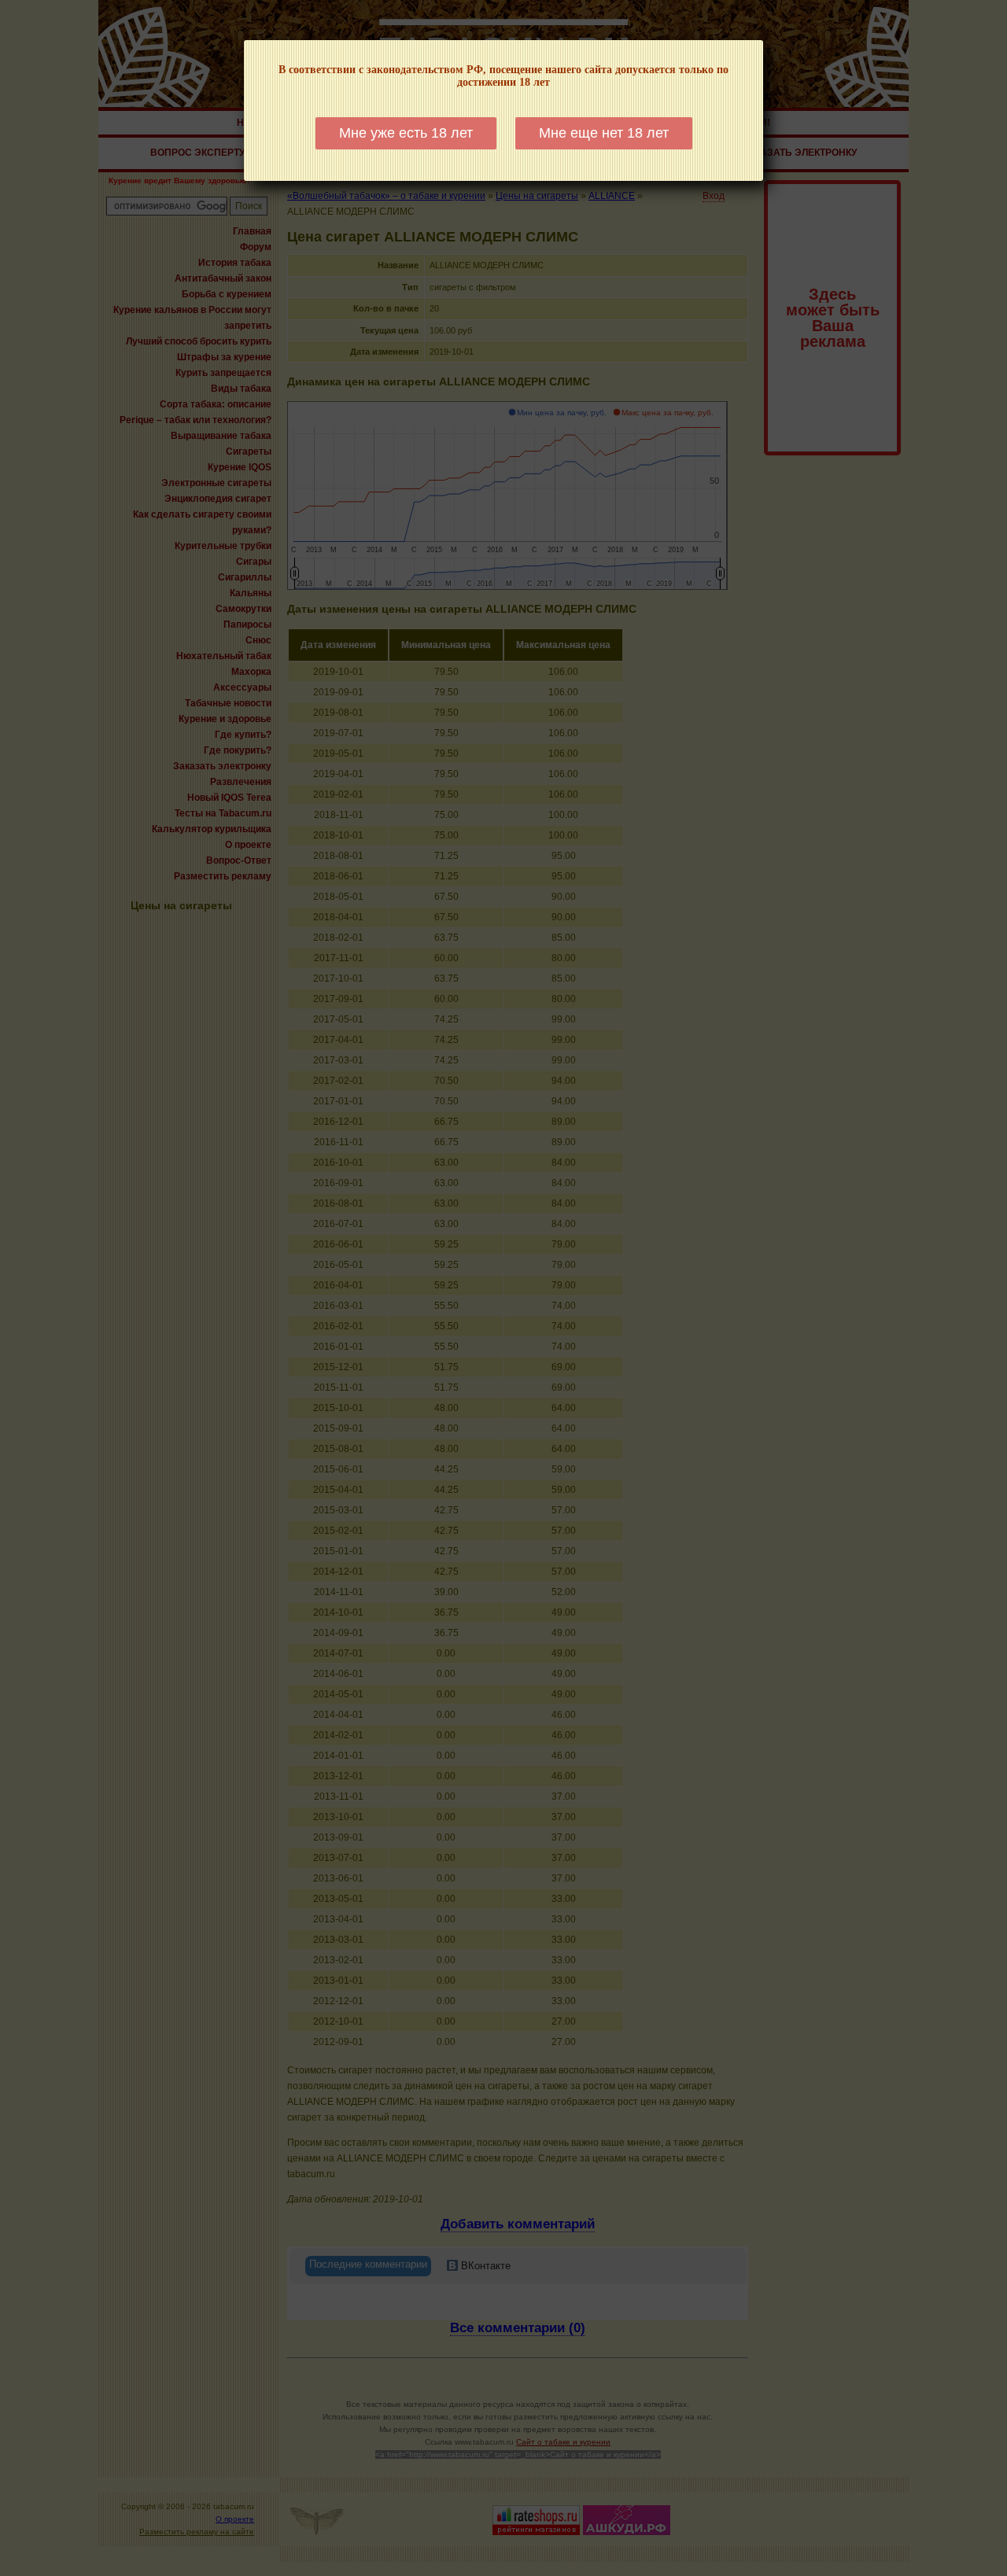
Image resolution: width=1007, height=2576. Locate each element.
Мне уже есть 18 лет (406, 133)
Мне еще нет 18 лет (604, 133)
